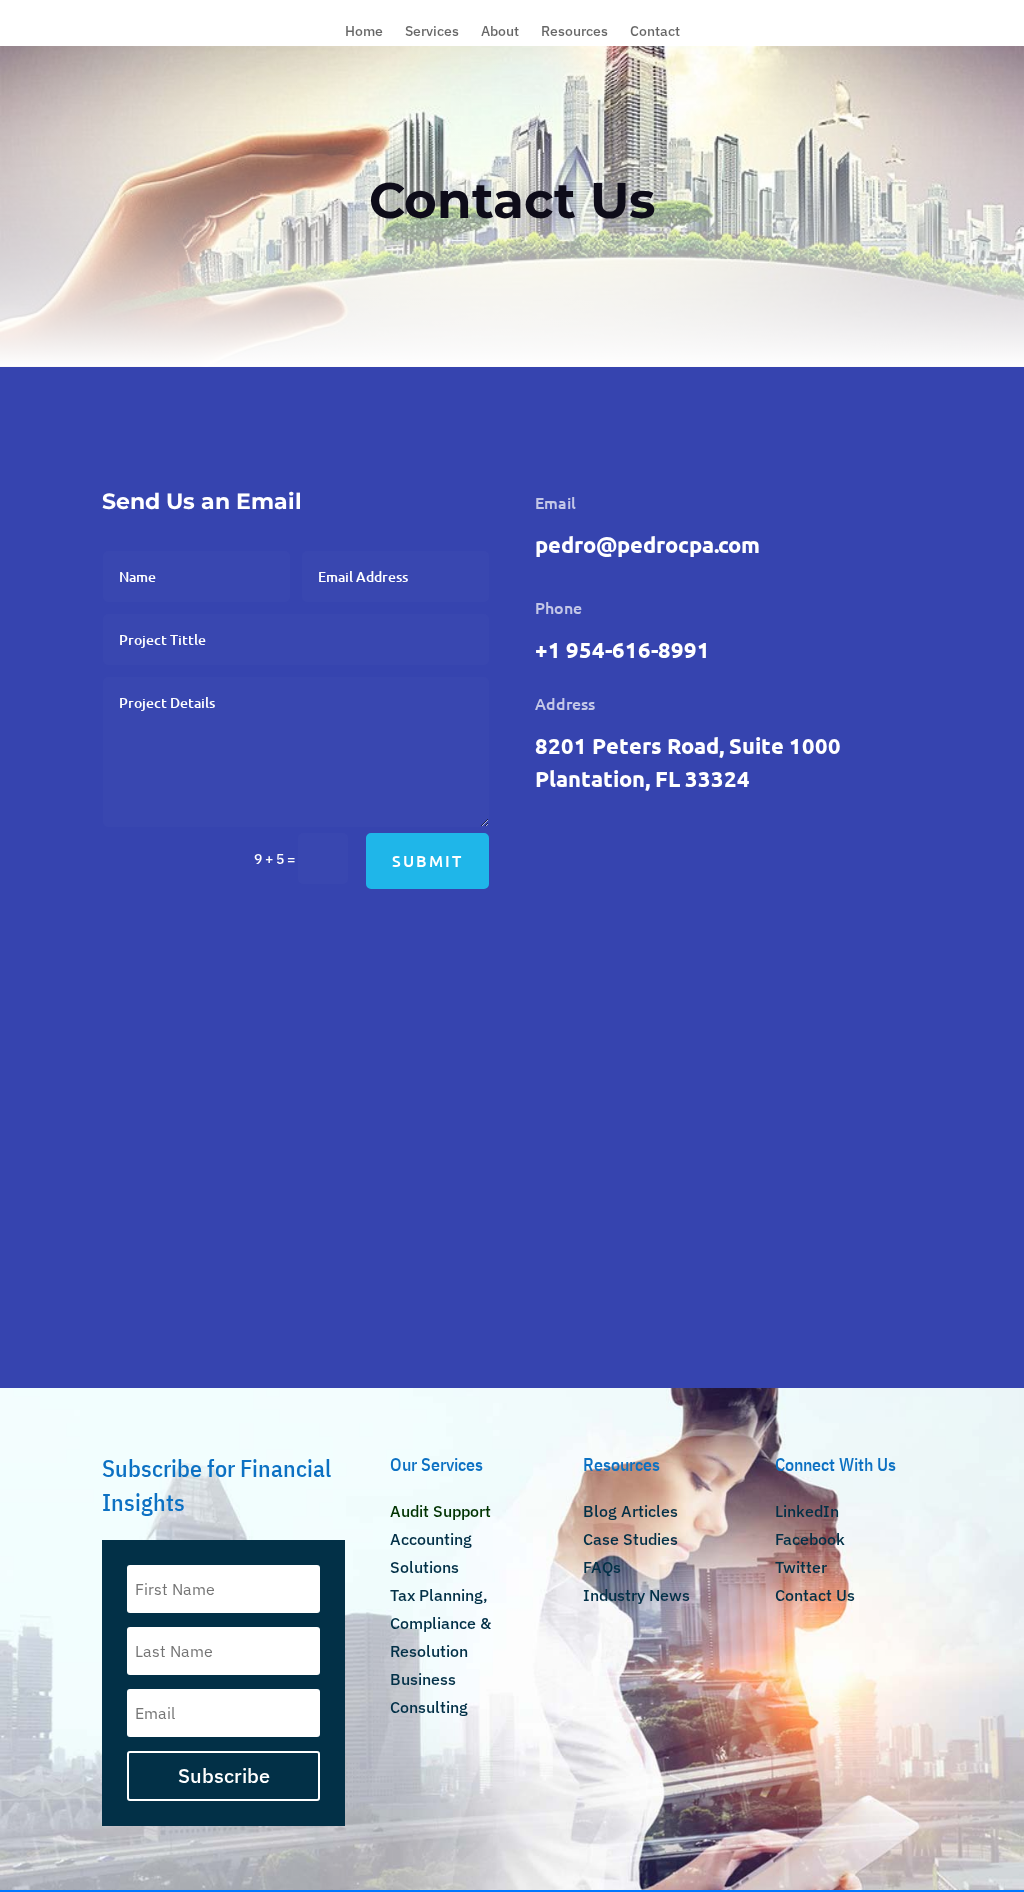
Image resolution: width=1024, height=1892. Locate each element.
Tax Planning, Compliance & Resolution (440, 1623)
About (500, 32)
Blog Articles (630, 1511)
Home (364, 32)
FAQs (602, 1567)
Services (432, 32)
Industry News (636, 1595)
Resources (574, 32)
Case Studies (630, 1539)
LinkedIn (807, 1511)
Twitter (801, 1567)
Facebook (810, 1539)
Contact (655, 32)
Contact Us (815, 1595)
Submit (427, 860)
